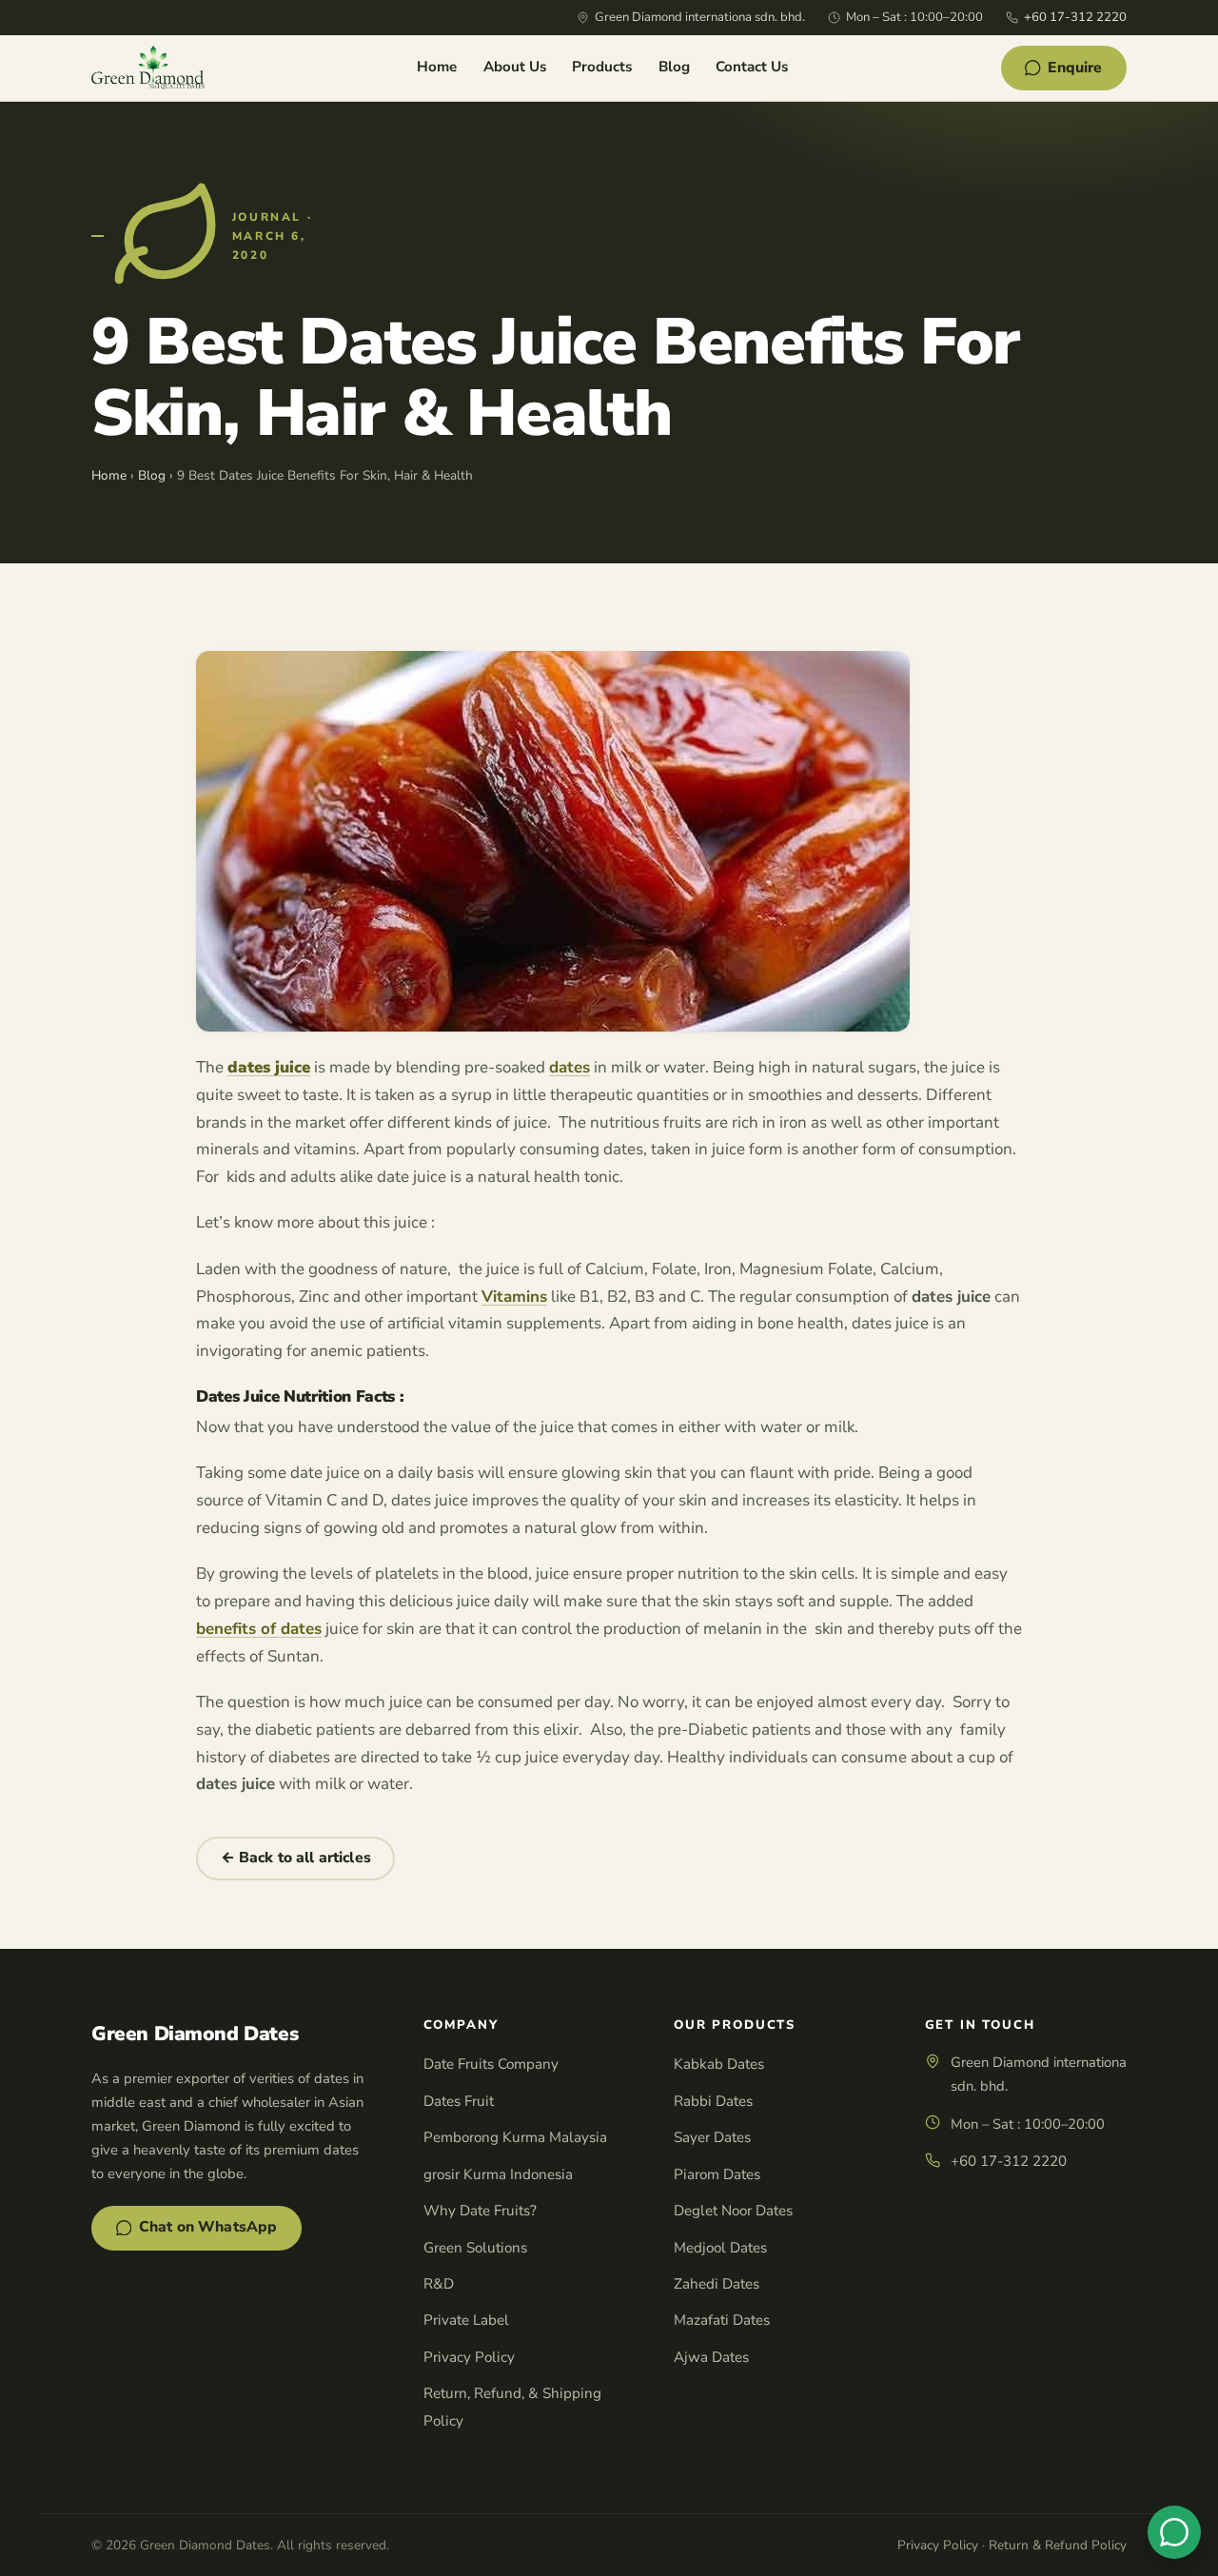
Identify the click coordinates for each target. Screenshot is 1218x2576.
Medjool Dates (720, 2248)
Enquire (1075, 68)
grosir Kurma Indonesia (498, 2174)
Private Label (466, 2320)
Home (437, 67)
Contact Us (752, 67)
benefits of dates (259, 1629)
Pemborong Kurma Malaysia (515, 2137)
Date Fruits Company (491, 2064)
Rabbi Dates (713, 2101)
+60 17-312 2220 (1075, 17)
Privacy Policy (469, 2357)
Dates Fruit (459, 2101)
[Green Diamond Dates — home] (148, 68)
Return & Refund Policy (1058, 2545)
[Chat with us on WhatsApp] (1174, 2532)
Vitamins (514, 1297)
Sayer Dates (712, 2137)
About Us (515, 67)
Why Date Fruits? (480, 2211)
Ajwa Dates (711, 2357)
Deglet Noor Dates (733, 2211)
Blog (674, 67)
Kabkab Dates (719, 2064)
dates (570, 1067)
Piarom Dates (717, 2174)
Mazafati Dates (722, 2320)
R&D (439, 2284)
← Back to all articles (296, 1858)
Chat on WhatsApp (208, 2227)
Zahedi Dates (717, 2284)
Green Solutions (475, 2248)
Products (602, 67)
